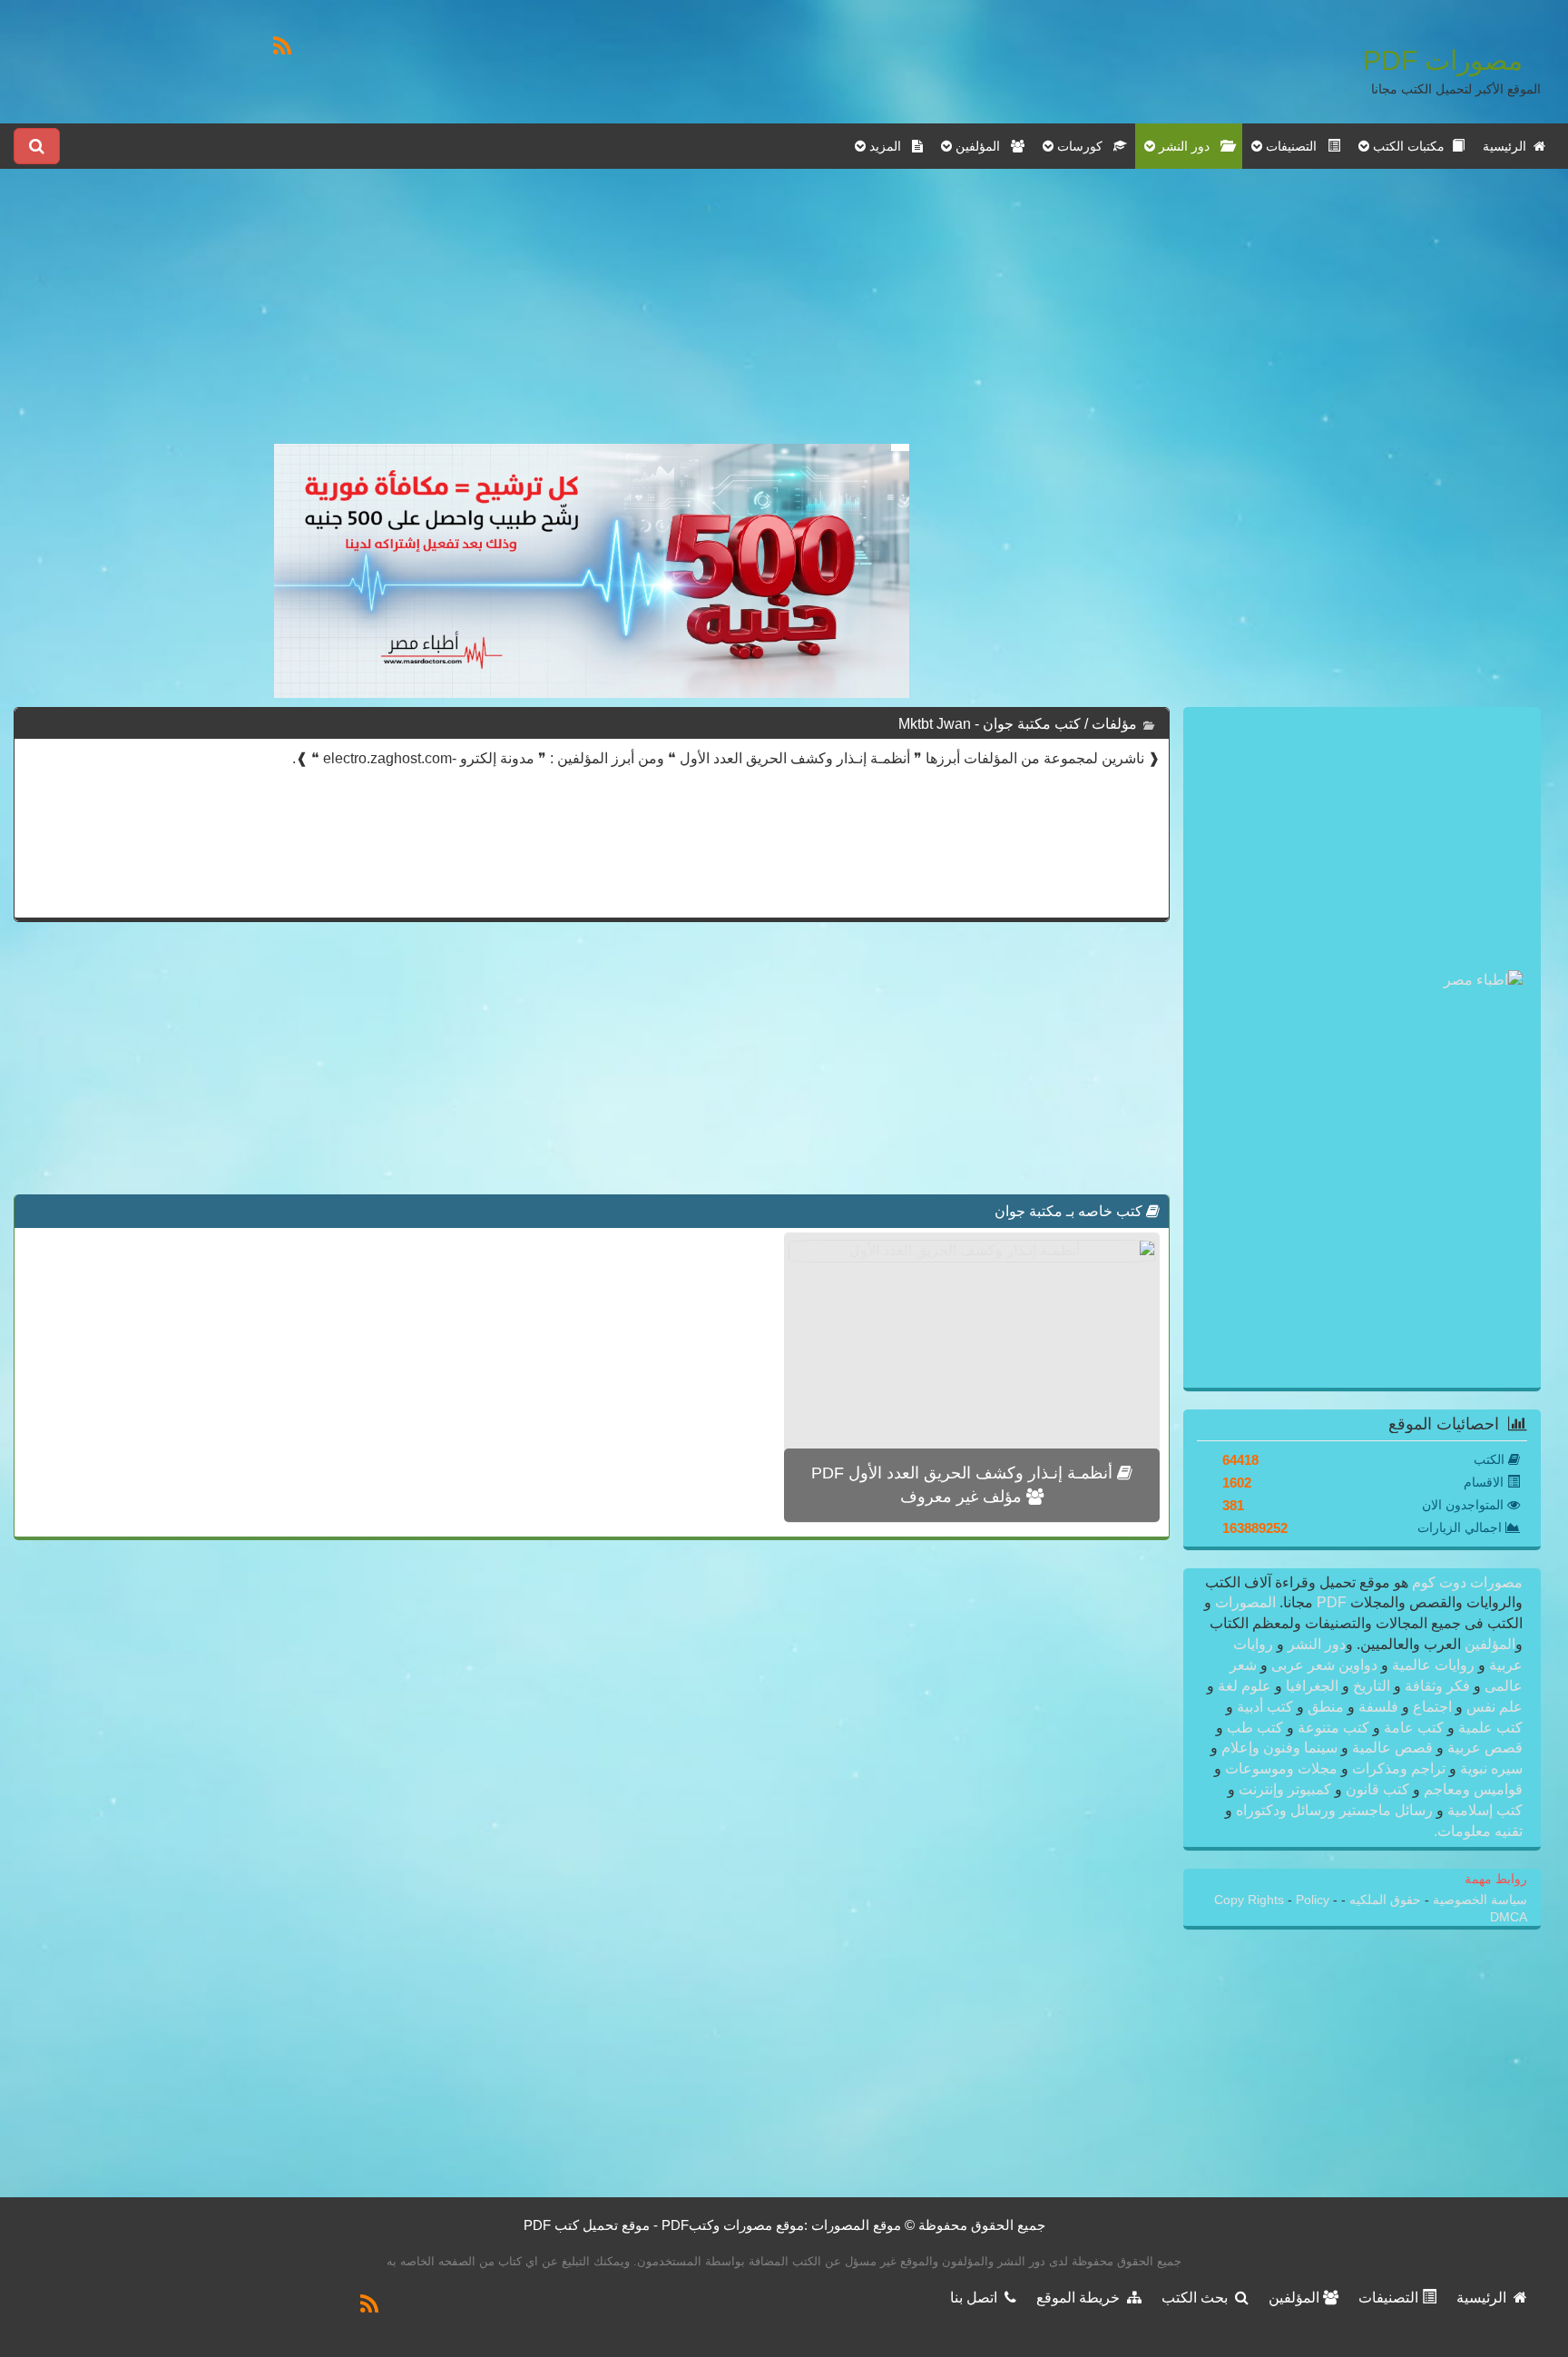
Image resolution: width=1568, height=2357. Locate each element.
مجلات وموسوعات (1281, 1768)
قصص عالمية (1392, 1748)
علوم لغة (1245, 1686)
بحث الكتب (1198, 2298)
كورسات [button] (1083, 146)
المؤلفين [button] (981, 146)
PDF (1332, 1602)
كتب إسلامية (1483, 1810)
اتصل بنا (977, 2298)
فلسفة (1378, 1707)
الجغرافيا (1312, 1686)
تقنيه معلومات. (1478, 1831)
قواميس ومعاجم (1471, 1789)
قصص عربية (1483, 1748)
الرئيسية (1508, 146)
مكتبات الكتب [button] (1411, 146)
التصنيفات (1390, 2298)
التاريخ (1372, 1686)
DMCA (1509, 1917)
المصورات (1244, 1602)
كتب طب (1255, 1728)
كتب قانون (1377, 1789)
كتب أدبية (1265, 1707)
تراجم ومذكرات (1399, 1768)
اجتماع (1432, 1707)
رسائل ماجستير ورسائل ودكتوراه (1334, 1810)
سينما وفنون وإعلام (1279, 1748)
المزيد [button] (889, 146)
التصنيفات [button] (1295, 146)
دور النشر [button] (1188, 146)
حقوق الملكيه (1383, 1900)
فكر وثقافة (1437, 1686)
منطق (1326, 1707)
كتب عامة (1414, 1728)
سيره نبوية (1490, 1768)
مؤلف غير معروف (963, 1497)
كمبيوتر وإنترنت (1285, 1789)
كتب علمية (1489, 1728)
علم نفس (1493, 1707)
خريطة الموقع (1082, 2298)
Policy (1314, 1900)
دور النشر (1317, 1644)
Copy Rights (1251, 1900)
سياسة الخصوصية (1478, 1900)
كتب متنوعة (1333, 1728)
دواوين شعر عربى (1324, 1665)
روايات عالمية (1433, 1665)
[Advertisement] (592, 317)
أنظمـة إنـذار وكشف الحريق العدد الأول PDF (964, 1473)
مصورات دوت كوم (1465, 1582)
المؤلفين (1488, 1644)
